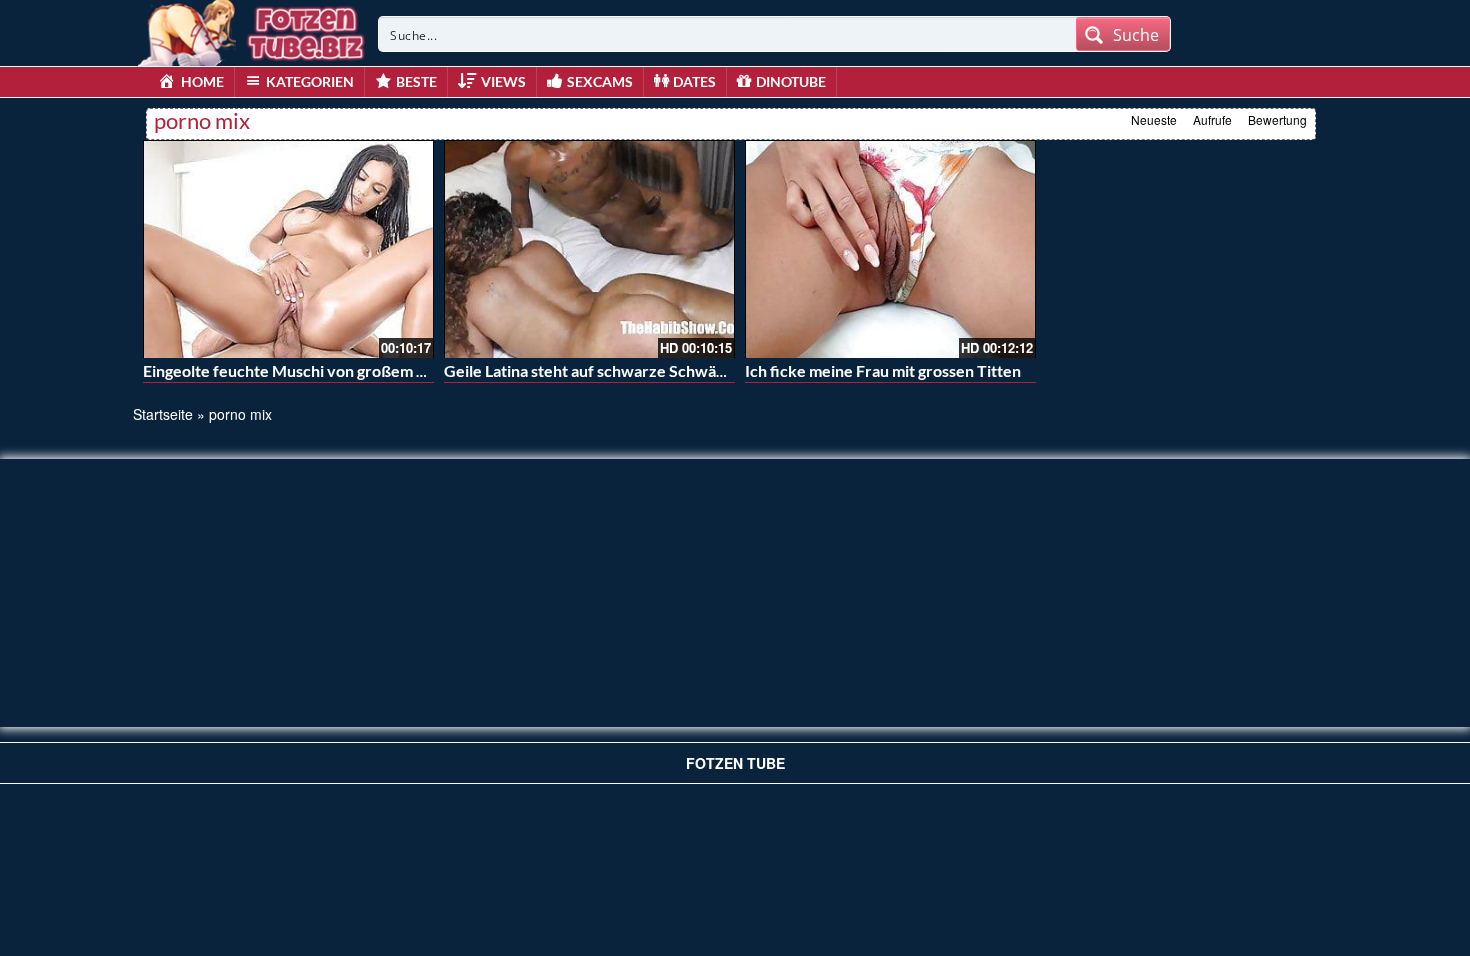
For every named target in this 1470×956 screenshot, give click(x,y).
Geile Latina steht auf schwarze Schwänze (593, 370)
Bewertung (1277, 119)
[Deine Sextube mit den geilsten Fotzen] (253, 30)
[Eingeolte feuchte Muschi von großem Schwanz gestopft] (288, 249)
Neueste (1154, 119)
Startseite (163, 414)
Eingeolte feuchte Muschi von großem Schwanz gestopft (343, 370)
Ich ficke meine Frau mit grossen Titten (883, 370)
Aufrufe (1212, 119)
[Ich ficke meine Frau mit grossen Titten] (890, 249)
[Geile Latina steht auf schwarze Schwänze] (589, 249)
